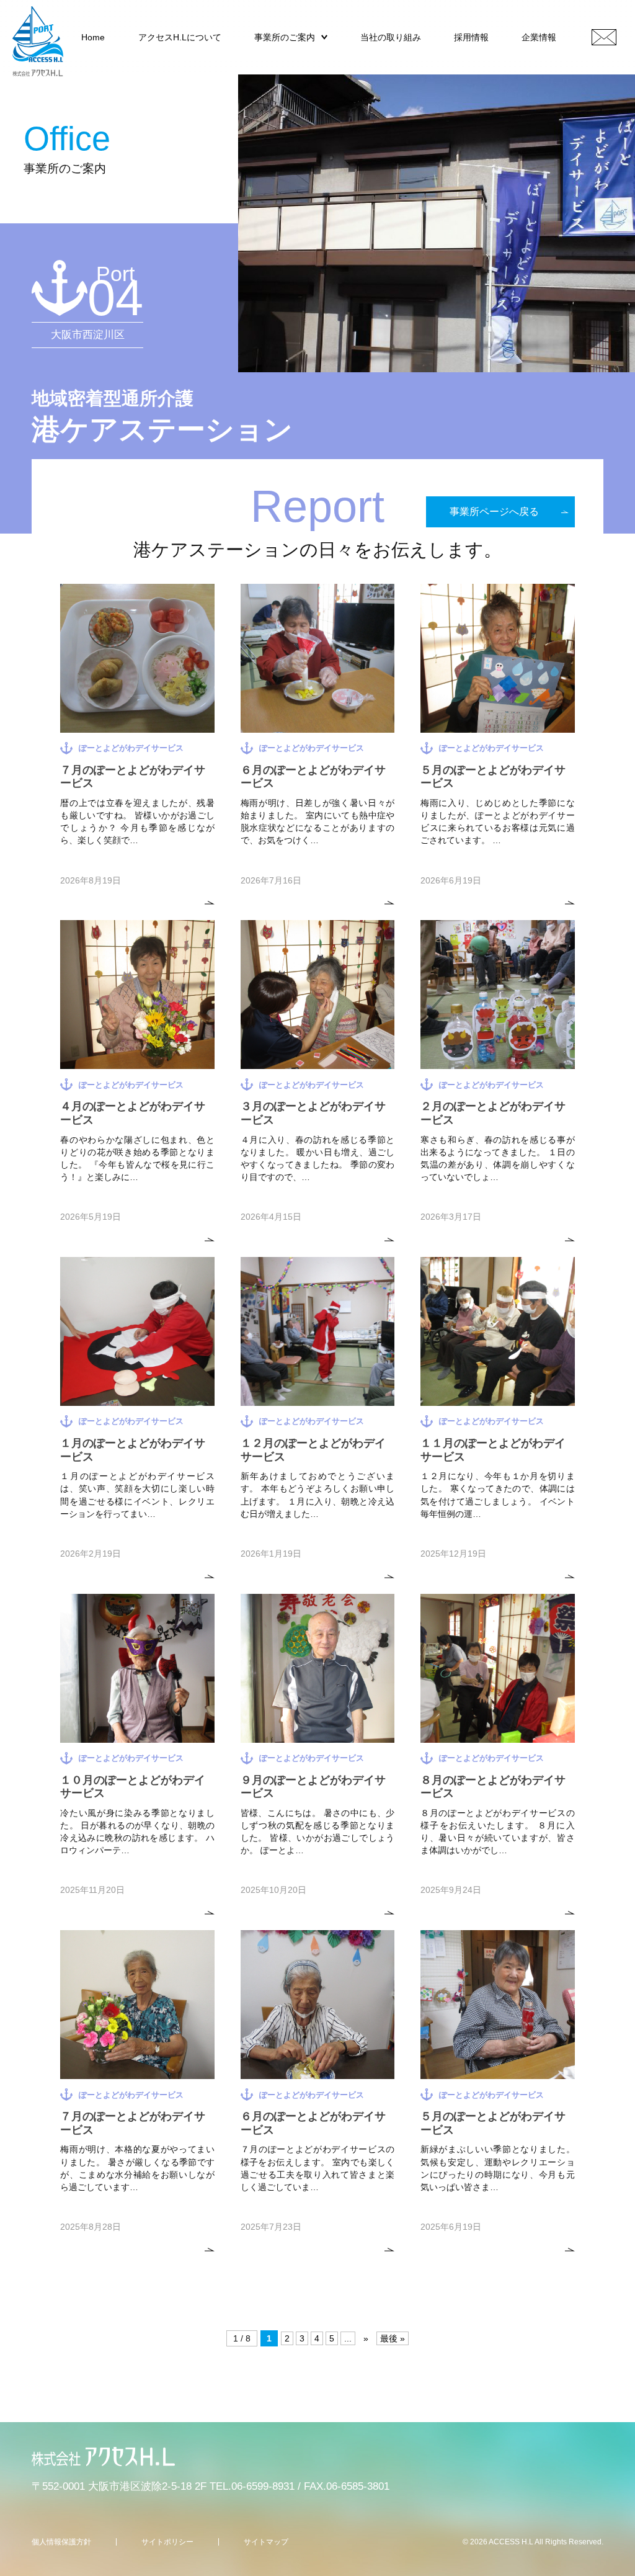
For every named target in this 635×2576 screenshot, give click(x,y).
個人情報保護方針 (61, 2542)
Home (93, 37)
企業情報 (539, 37)
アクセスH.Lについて (180, 37)
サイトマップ (266, 2542)
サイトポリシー (167, 2542)
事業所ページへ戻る (494, 512)
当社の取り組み (391, 37)
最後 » (393, 2338)
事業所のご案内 (285, 37)
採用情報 (471, 37)
